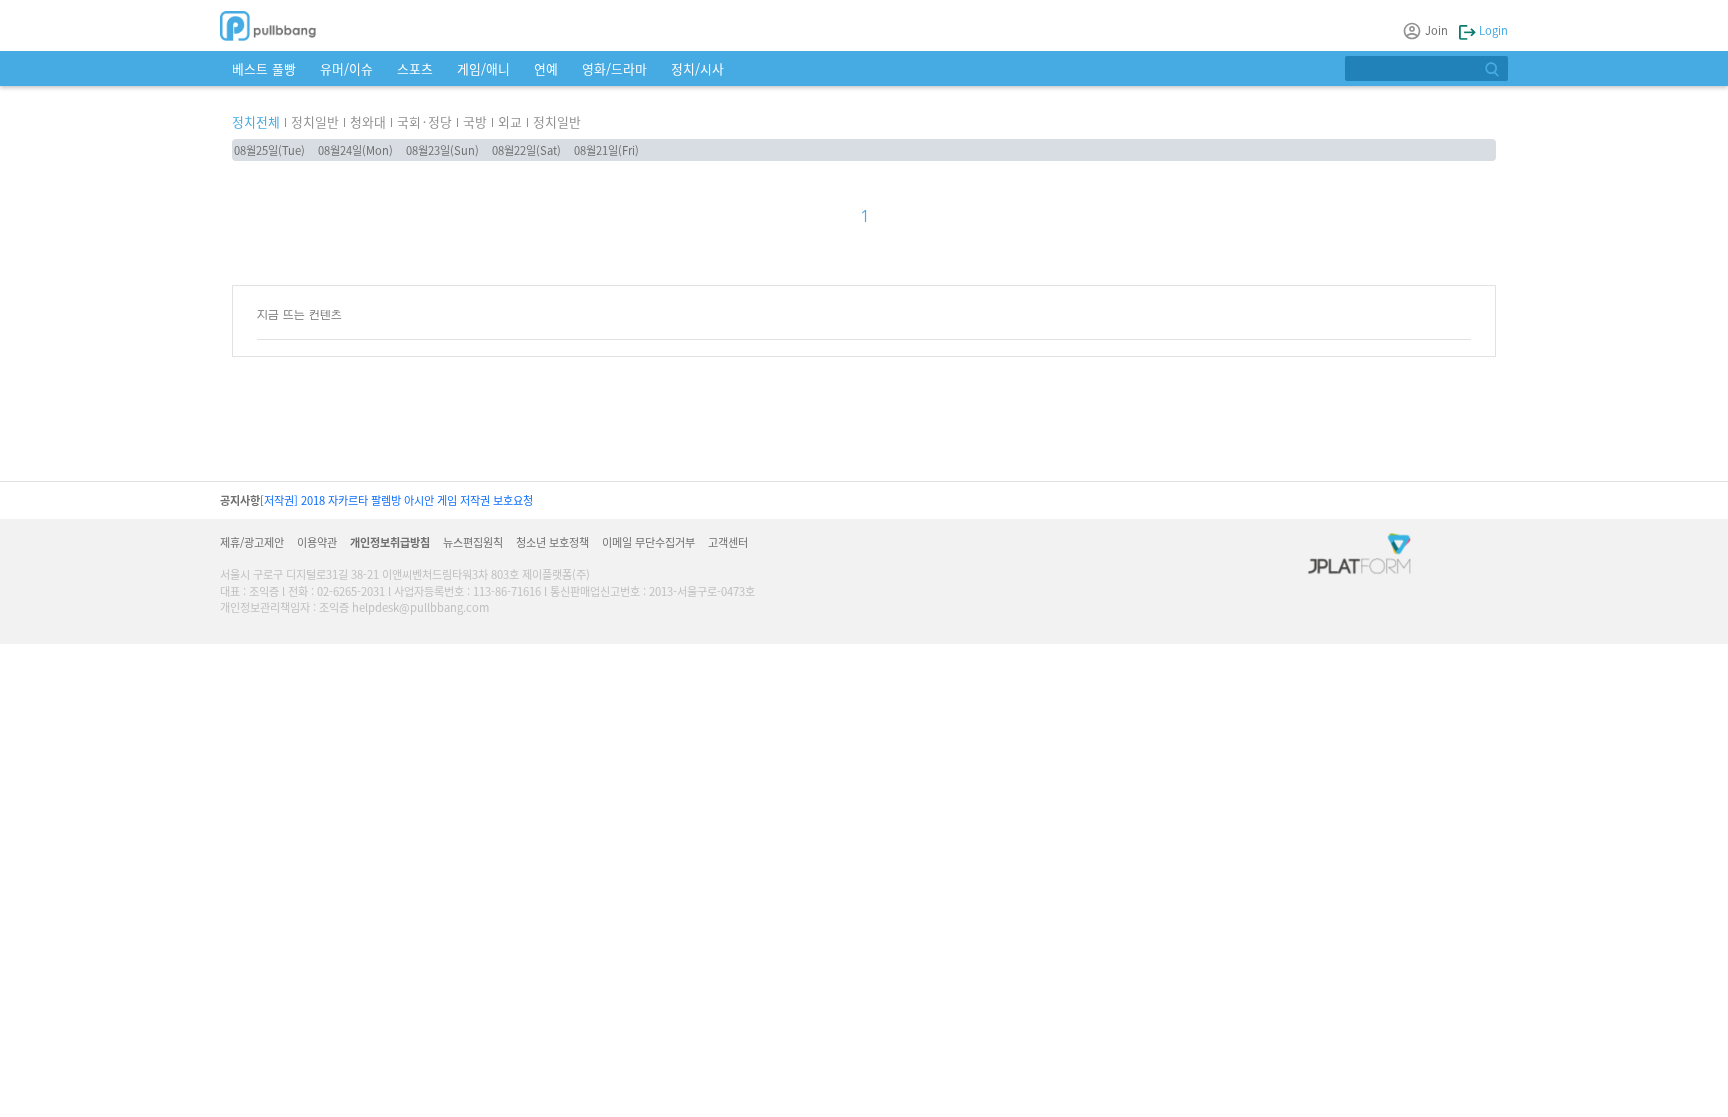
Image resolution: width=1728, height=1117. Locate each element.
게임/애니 (483, 68)
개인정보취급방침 (390, 542)
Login (1492, 30)
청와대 (368, 121)
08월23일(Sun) (442, 150)
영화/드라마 (614, 68)
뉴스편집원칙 (473, 542)
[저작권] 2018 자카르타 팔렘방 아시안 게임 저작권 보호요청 (396, 500)
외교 (510, 121)
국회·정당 (424, 121)
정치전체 (256, 121)
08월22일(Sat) (526, 150)
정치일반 (315, 121)
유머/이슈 (346, 68)
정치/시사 (697, 68)
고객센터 (728, 542)
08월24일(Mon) (355, 150)
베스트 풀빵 (264, 68)
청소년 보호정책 (552, 542)
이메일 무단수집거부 (648, 542)
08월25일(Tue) (269, 150)
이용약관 (317, 542)
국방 (475, 121)
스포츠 (415, 68)
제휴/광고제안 (252, 542)
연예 (546, 68)
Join (1436, 30)
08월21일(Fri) (606, 150)
